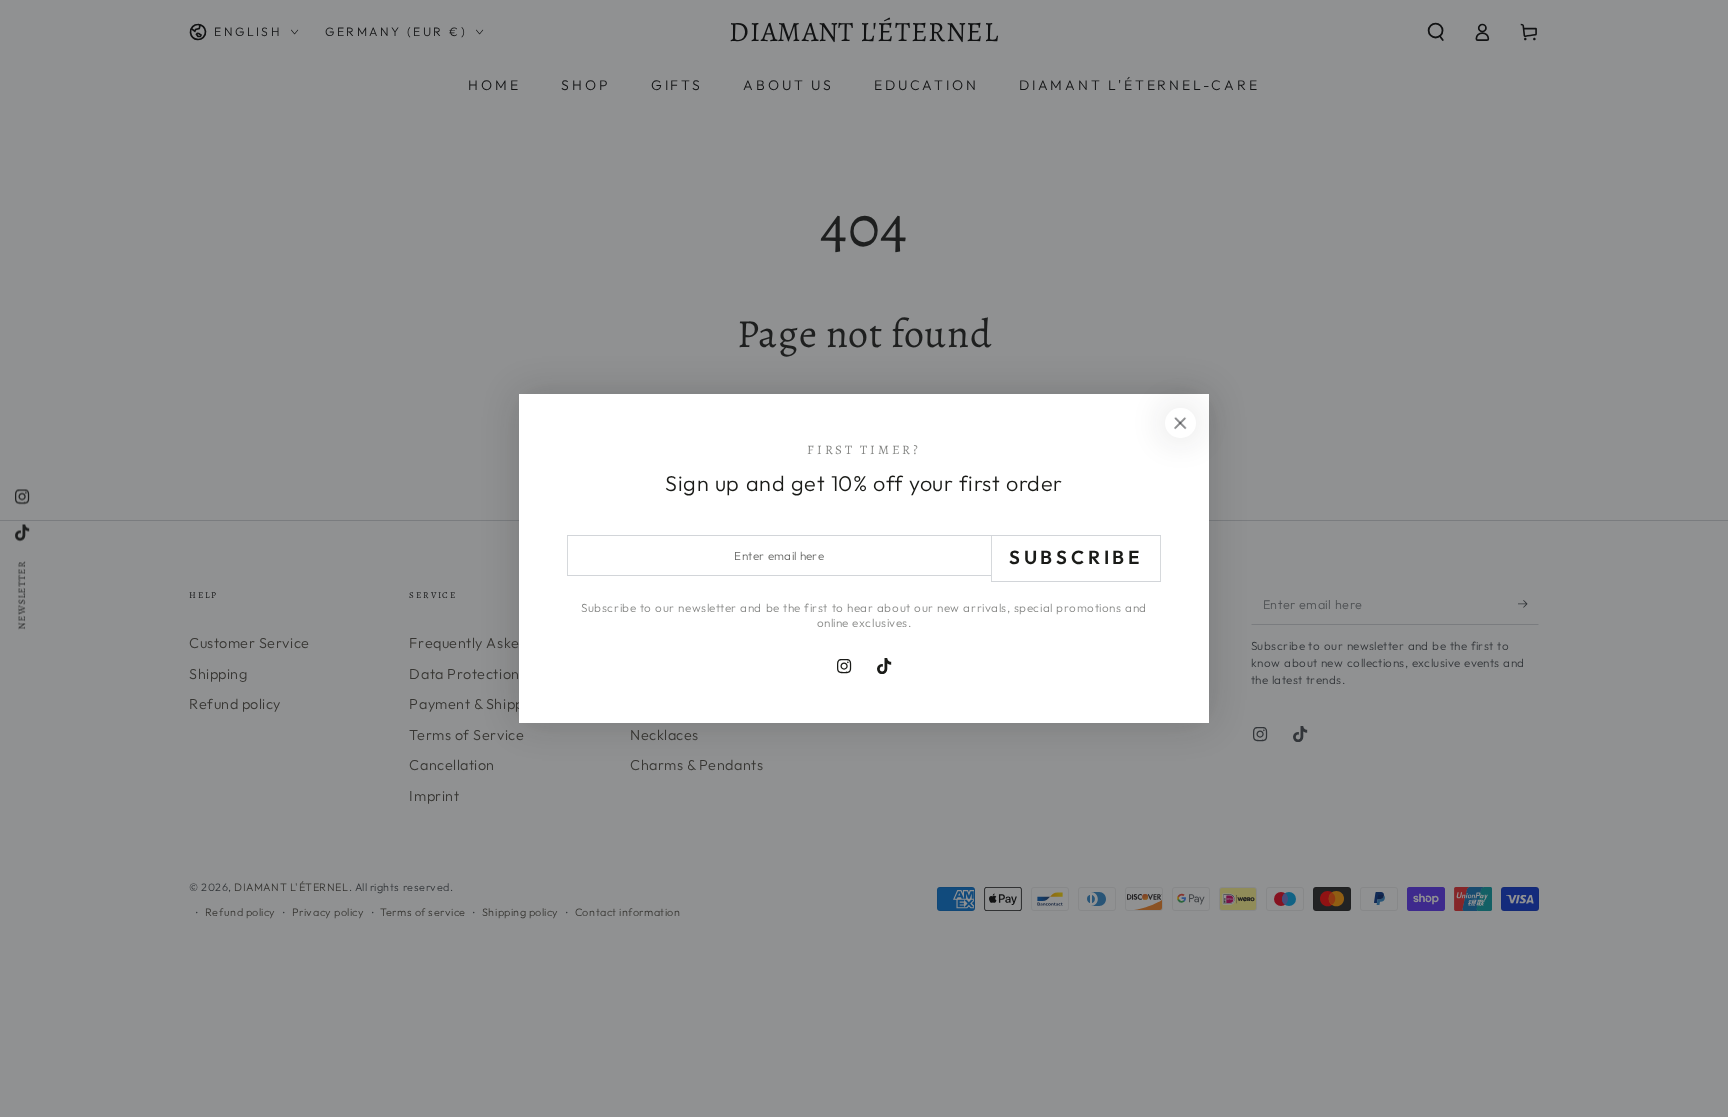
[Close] (1180, 423)
